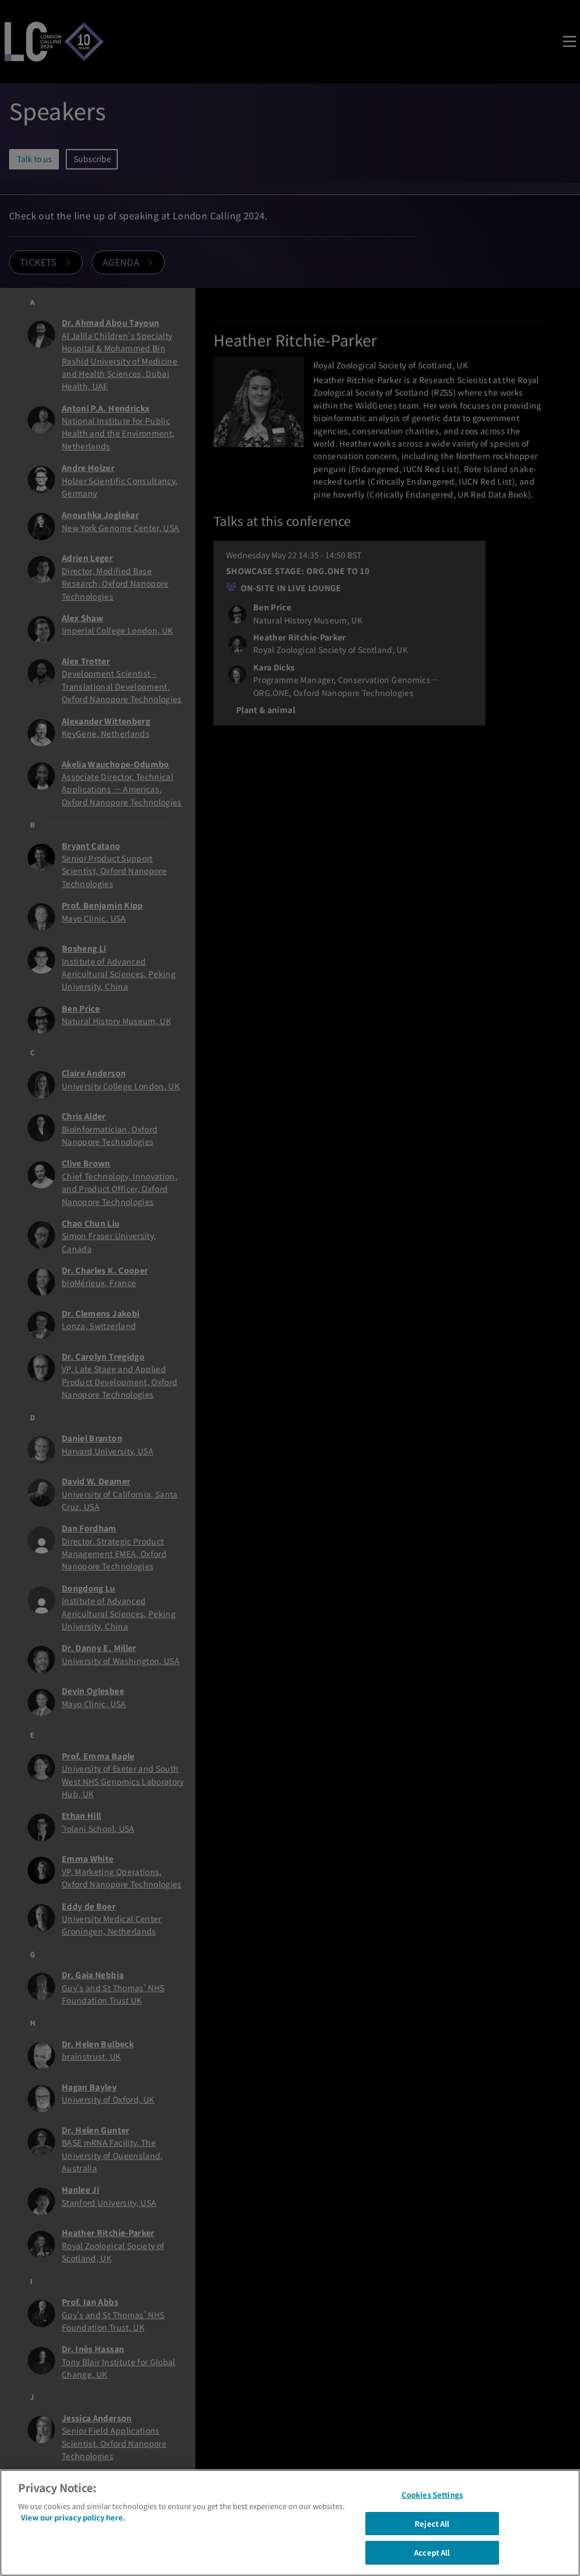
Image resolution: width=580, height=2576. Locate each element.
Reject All (432, 2524)
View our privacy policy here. (73, 2517)
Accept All (432, 2552)
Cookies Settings (432, 2495)
